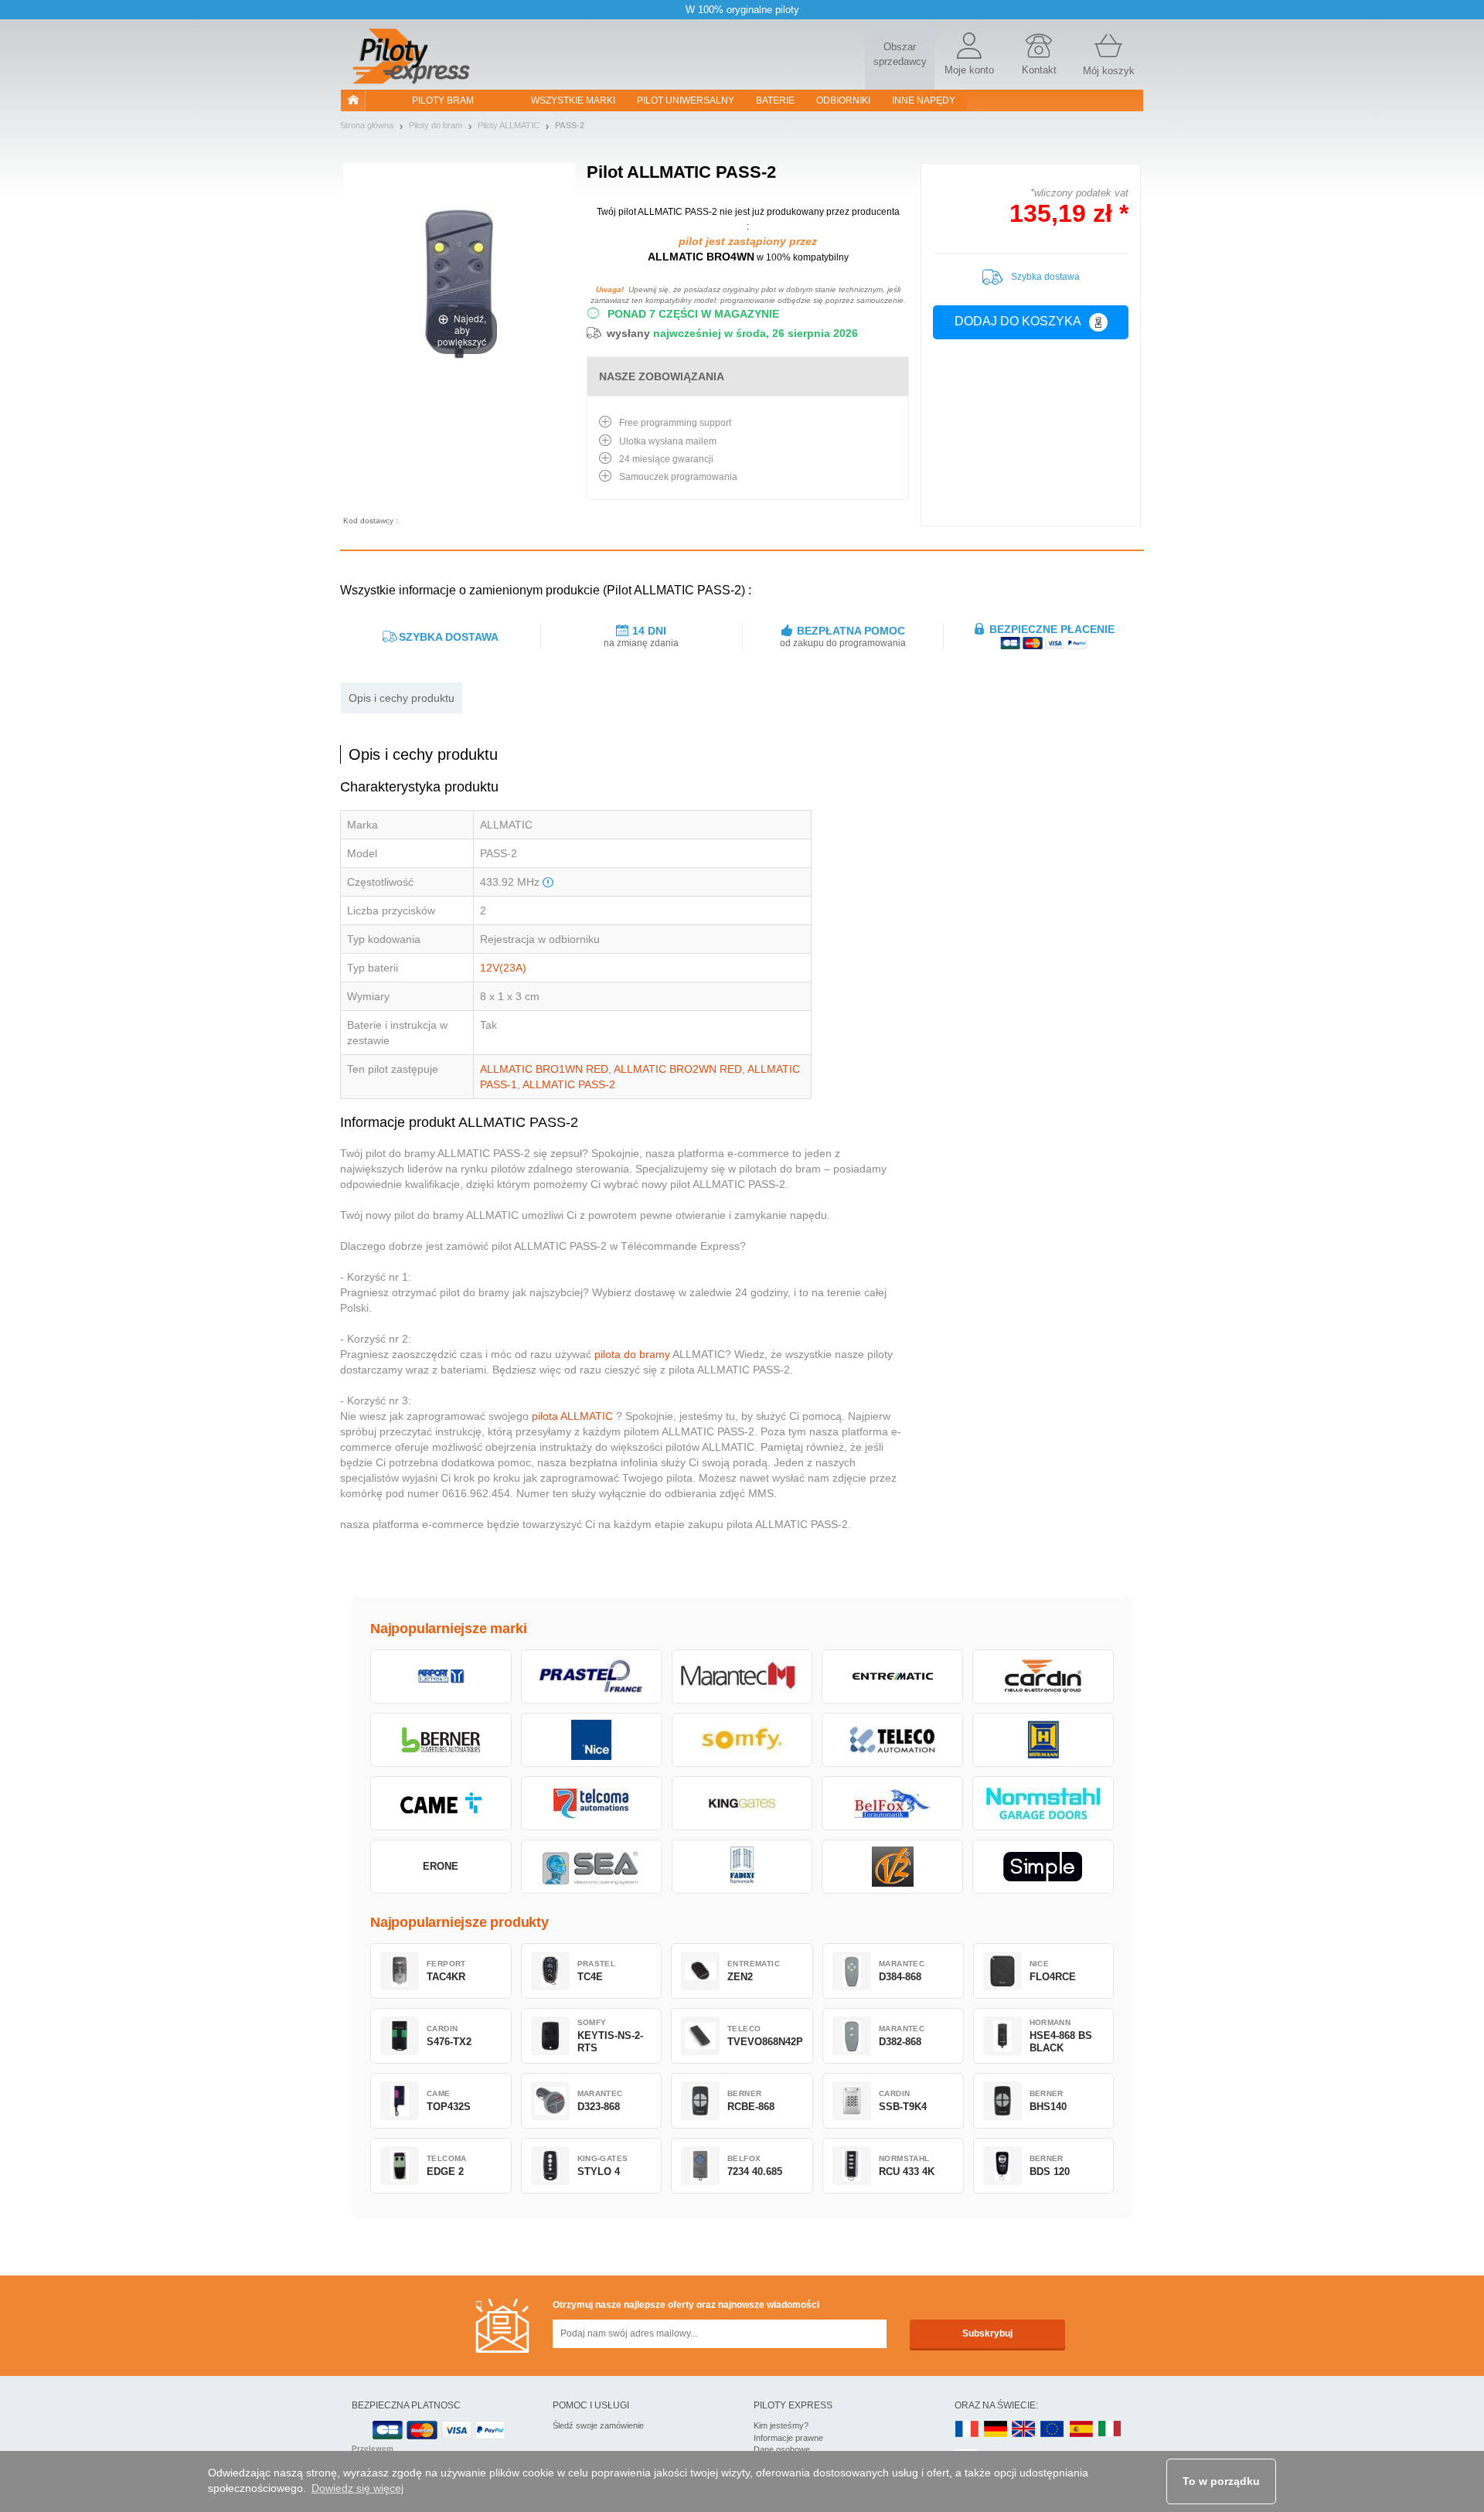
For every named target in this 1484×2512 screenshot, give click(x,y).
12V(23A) (503, 968)
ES (1081, 2430)
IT (1110, 2430)
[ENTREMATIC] (892, 1676)
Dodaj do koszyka (1018, 321)
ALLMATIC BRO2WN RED (678, 1069)
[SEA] (592, 1867)
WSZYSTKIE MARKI (573, 100)
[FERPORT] (441, 1676)
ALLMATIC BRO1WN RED (544, 1069)
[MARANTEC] (742, 1676)
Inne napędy (924, 100)
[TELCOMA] (592, 1803)
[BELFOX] (892, 1803)
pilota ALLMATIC (572, 1416)
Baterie (775, 100)
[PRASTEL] (592, 1676)
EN (1053, 2430)
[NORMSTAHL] (1043, 1803)
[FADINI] (742, 1867)
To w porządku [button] (1221, 2481)
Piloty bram (443, 100)
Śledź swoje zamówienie (598, 2425)
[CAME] (441, 1803)
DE (996, 2430)
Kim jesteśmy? (781, 2425)
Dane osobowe (782, 2449)
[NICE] (592, 1740)
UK (1024, 2430)
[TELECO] (892, 1740)
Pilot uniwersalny (686, 100)
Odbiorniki (843, 100)
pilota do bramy (632, 1354)
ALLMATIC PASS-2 (569, 1084)
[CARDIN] (1043, 1676)
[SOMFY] (742, 1740)
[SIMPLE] (1043, 1867)
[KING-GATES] (742, 1803)
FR (967, 2430)
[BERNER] (441, 1740)
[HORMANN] (1043, 1740)
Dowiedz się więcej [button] (357, 2488)
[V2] (892, 1867)
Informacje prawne (788, 2438)
